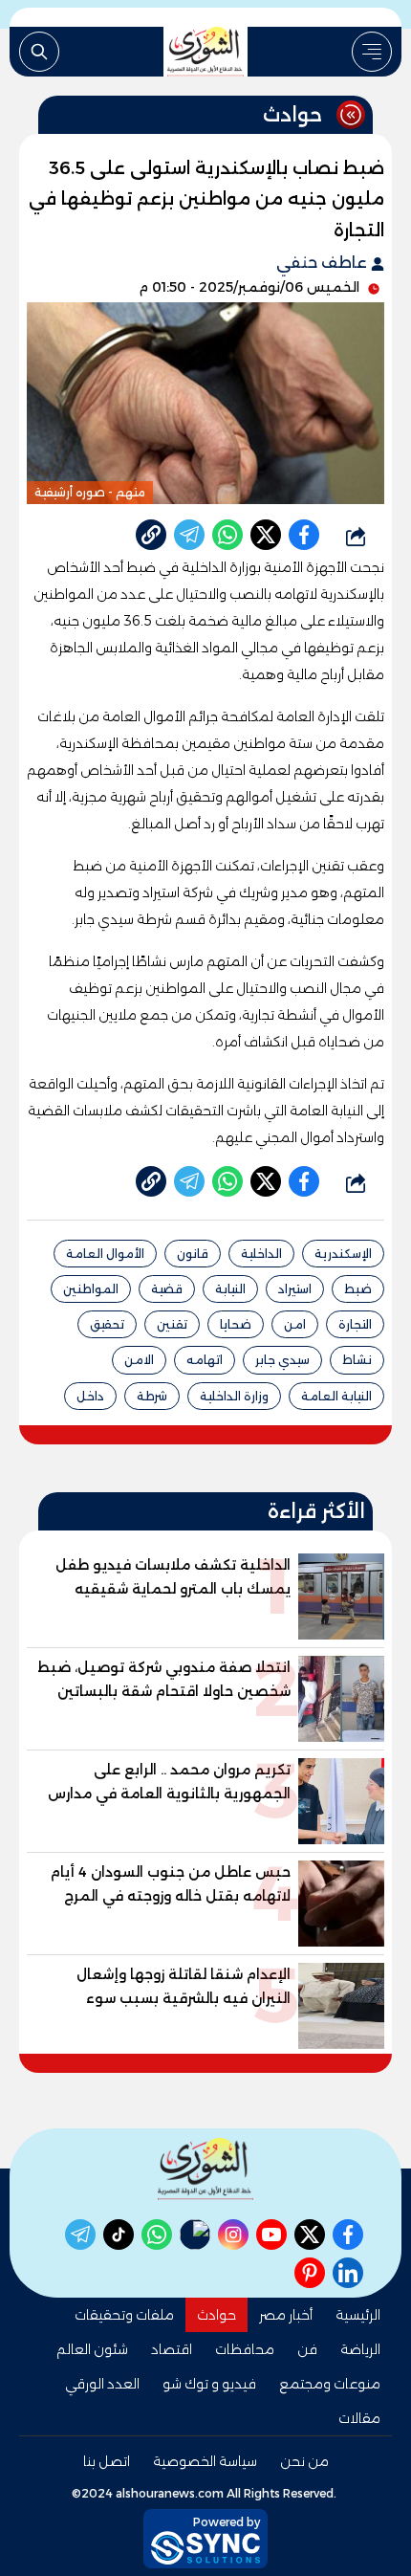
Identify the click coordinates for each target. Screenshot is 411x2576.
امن (295, 1324)
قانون (193, 1254)
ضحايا (236, 1324)
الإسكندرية (343, 1254)
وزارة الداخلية (234, 1396)
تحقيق (107, 1324)
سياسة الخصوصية (205, 2461)
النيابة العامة (336, 1396)
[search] (39, 52)
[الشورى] (205, 52)
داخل (90, 1396)
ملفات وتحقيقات (124, 2315)
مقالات (359, 2418)
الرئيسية (358, 2315)
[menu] (372, 52)
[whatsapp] (151, 535)
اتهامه (205, 1360)
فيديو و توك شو (209, 2384)
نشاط (357, 1360)
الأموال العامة (105, 1254)
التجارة (355, 1324)
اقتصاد (172, 2349)
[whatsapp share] (227, 535)
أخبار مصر (286, 2315)
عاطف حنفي (324, 263)
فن (307, 2349)
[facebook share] (304, 535)
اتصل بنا (107, 2461)
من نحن (304, 2461)
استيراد (295, 1289)
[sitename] (205, 2169)
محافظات (245, 2349)
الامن (139, 1360)
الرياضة (360, 2349)
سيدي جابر (282, 1360)
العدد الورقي (102, 2384)
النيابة (230, 1289)
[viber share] (189, 535)
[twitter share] (266, 535)
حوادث (216, 2315)
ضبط (358, 1289)
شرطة (152, 1396)
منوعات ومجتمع (330, 2384)
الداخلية (261, 1254)
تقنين (172, 1324)
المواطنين (91, 1289)
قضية (167, 1289)
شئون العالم (92, 2349)
